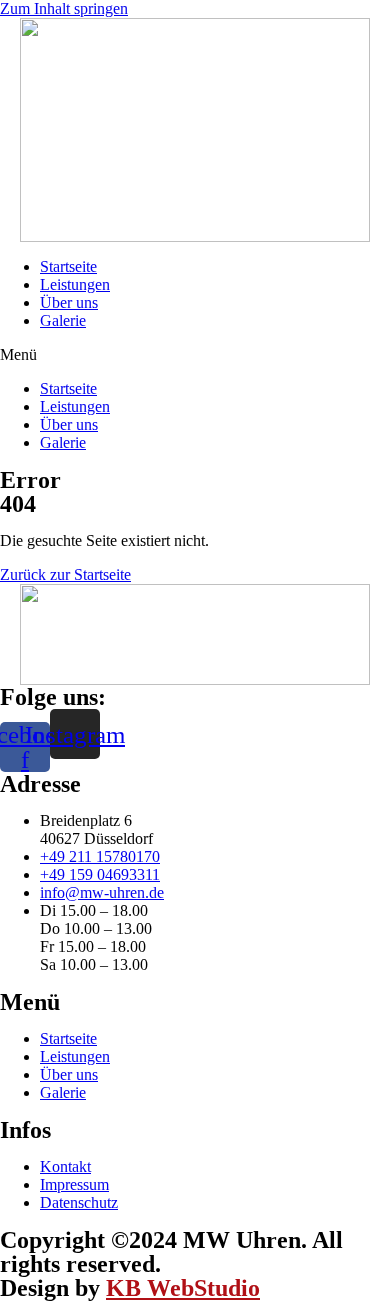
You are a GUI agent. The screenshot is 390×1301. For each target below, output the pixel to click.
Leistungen (75, 284)
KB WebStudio (183, 1288)
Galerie (63, 320)
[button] (195, 355)
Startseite (68, 266)
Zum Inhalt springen (64, 8)
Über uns (69, 302)
